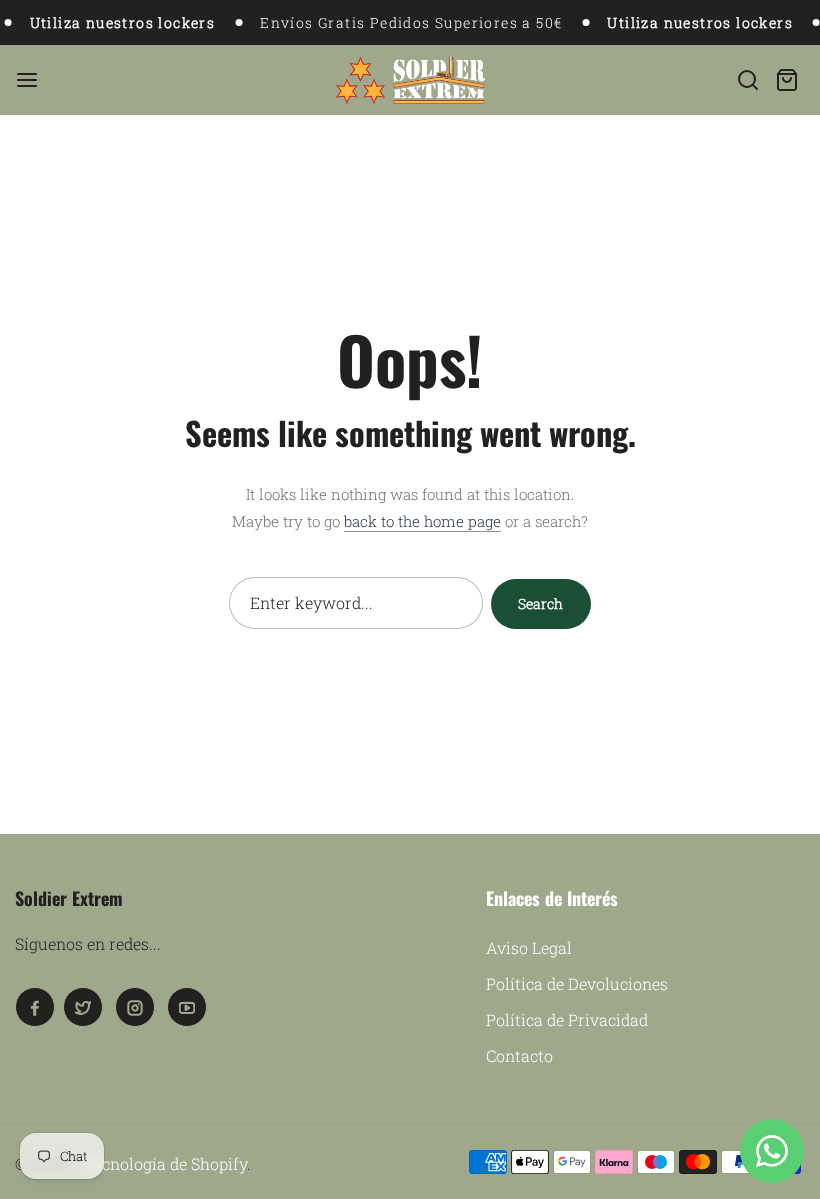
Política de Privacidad (567, 1019)
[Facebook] (35, 1007)
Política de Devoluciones (577, 983)
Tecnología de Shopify (166, 1163)
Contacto (519, 1055)
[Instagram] (135, 1007)
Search (540, 603)
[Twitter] (83, 1007)
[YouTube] (187, 1007)
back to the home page (422, 521)
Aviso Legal (529, 947)
